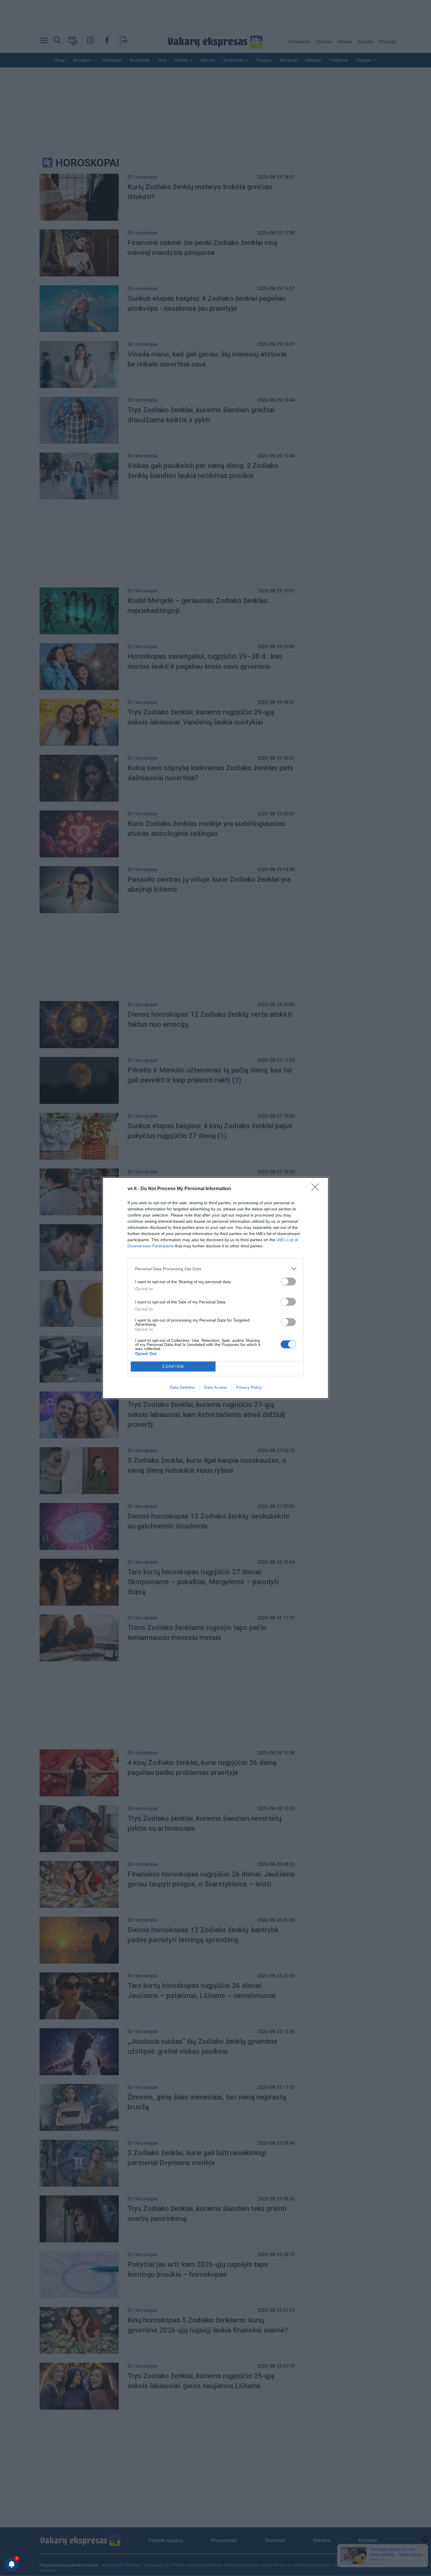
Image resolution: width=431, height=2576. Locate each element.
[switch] (288, 1282)
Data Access (215, 1387)
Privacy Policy (249, 1387)
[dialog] (215, 1288)
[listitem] (215, 1269)
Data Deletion (182, 1387)
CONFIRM (173, 1367)
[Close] (317, 1189)
